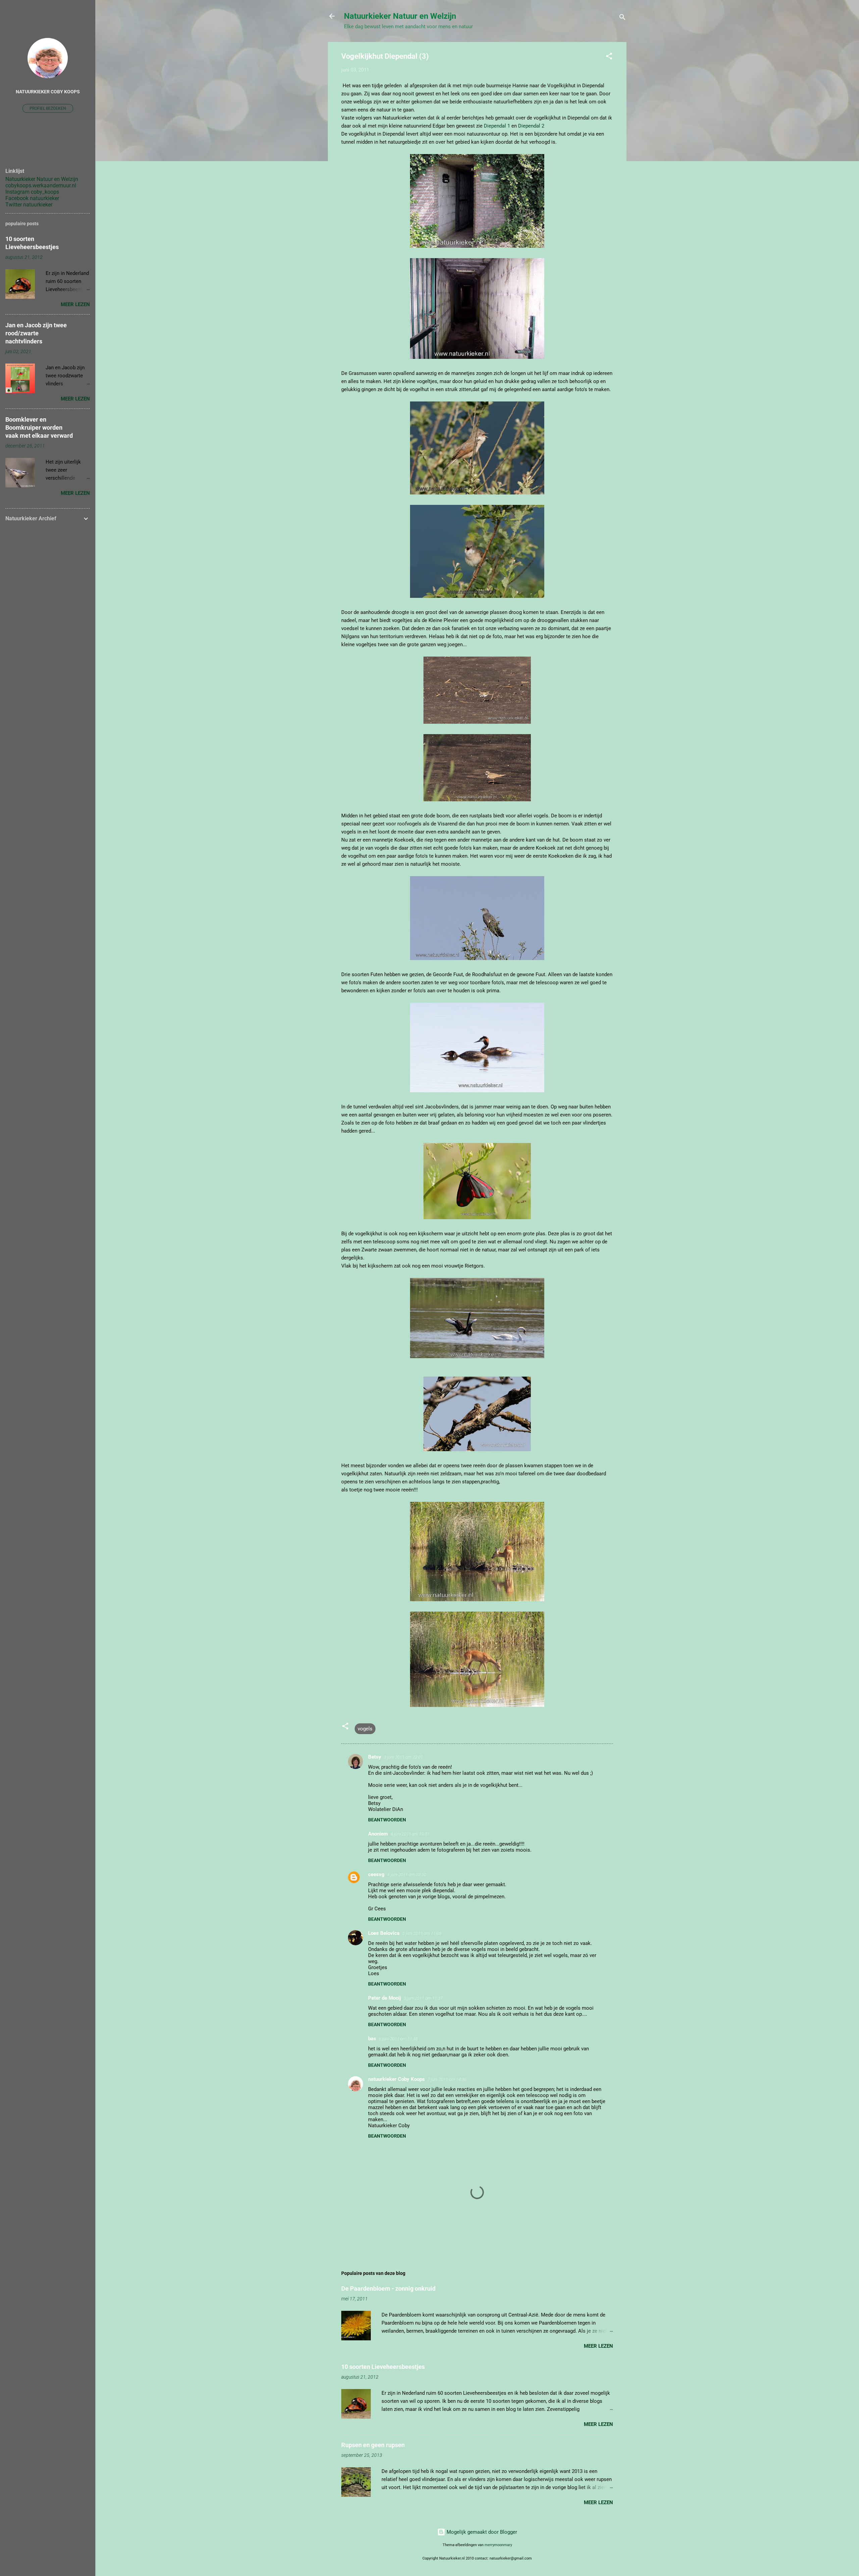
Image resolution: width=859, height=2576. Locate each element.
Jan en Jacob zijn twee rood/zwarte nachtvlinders (36, 333)
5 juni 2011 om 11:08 (422, 1933)
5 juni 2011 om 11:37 (423, 1998)
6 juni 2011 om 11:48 (398, 2039)
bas (372, 2039)
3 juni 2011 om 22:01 (403, 1757)
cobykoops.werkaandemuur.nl (41, 185)
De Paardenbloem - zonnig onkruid (388, 2288)
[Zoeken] (622, 18)
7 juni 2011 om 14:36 (447, 2079)
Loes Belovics (384, 1933)
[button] (609, 57)
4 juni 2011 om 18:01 (410, 1834)
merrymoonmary (498, 2545)
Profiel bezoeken (48, 108)
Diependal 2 (531, 126)
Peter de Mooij (385, 1998)
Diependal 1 (497, 126)
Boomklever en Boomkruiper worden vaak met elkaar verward (39, 427)
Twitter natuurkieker (29, 205)
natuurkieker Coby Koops (396, 2079)
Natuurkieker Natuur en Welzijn (400, 16)
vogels (365, 1729)
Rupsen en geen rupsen (373, 2445)
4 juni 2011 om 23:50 (407, 1875)
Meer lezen (598, 2346)
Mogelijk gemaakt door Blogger (481, 2532)
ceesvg (376, 1874)
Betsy (375, 1757)
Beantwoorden (387, 1820)
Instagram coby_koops (32, 192)
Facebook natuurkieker (32, 198)
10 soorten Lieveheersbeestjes (383, 2367)
